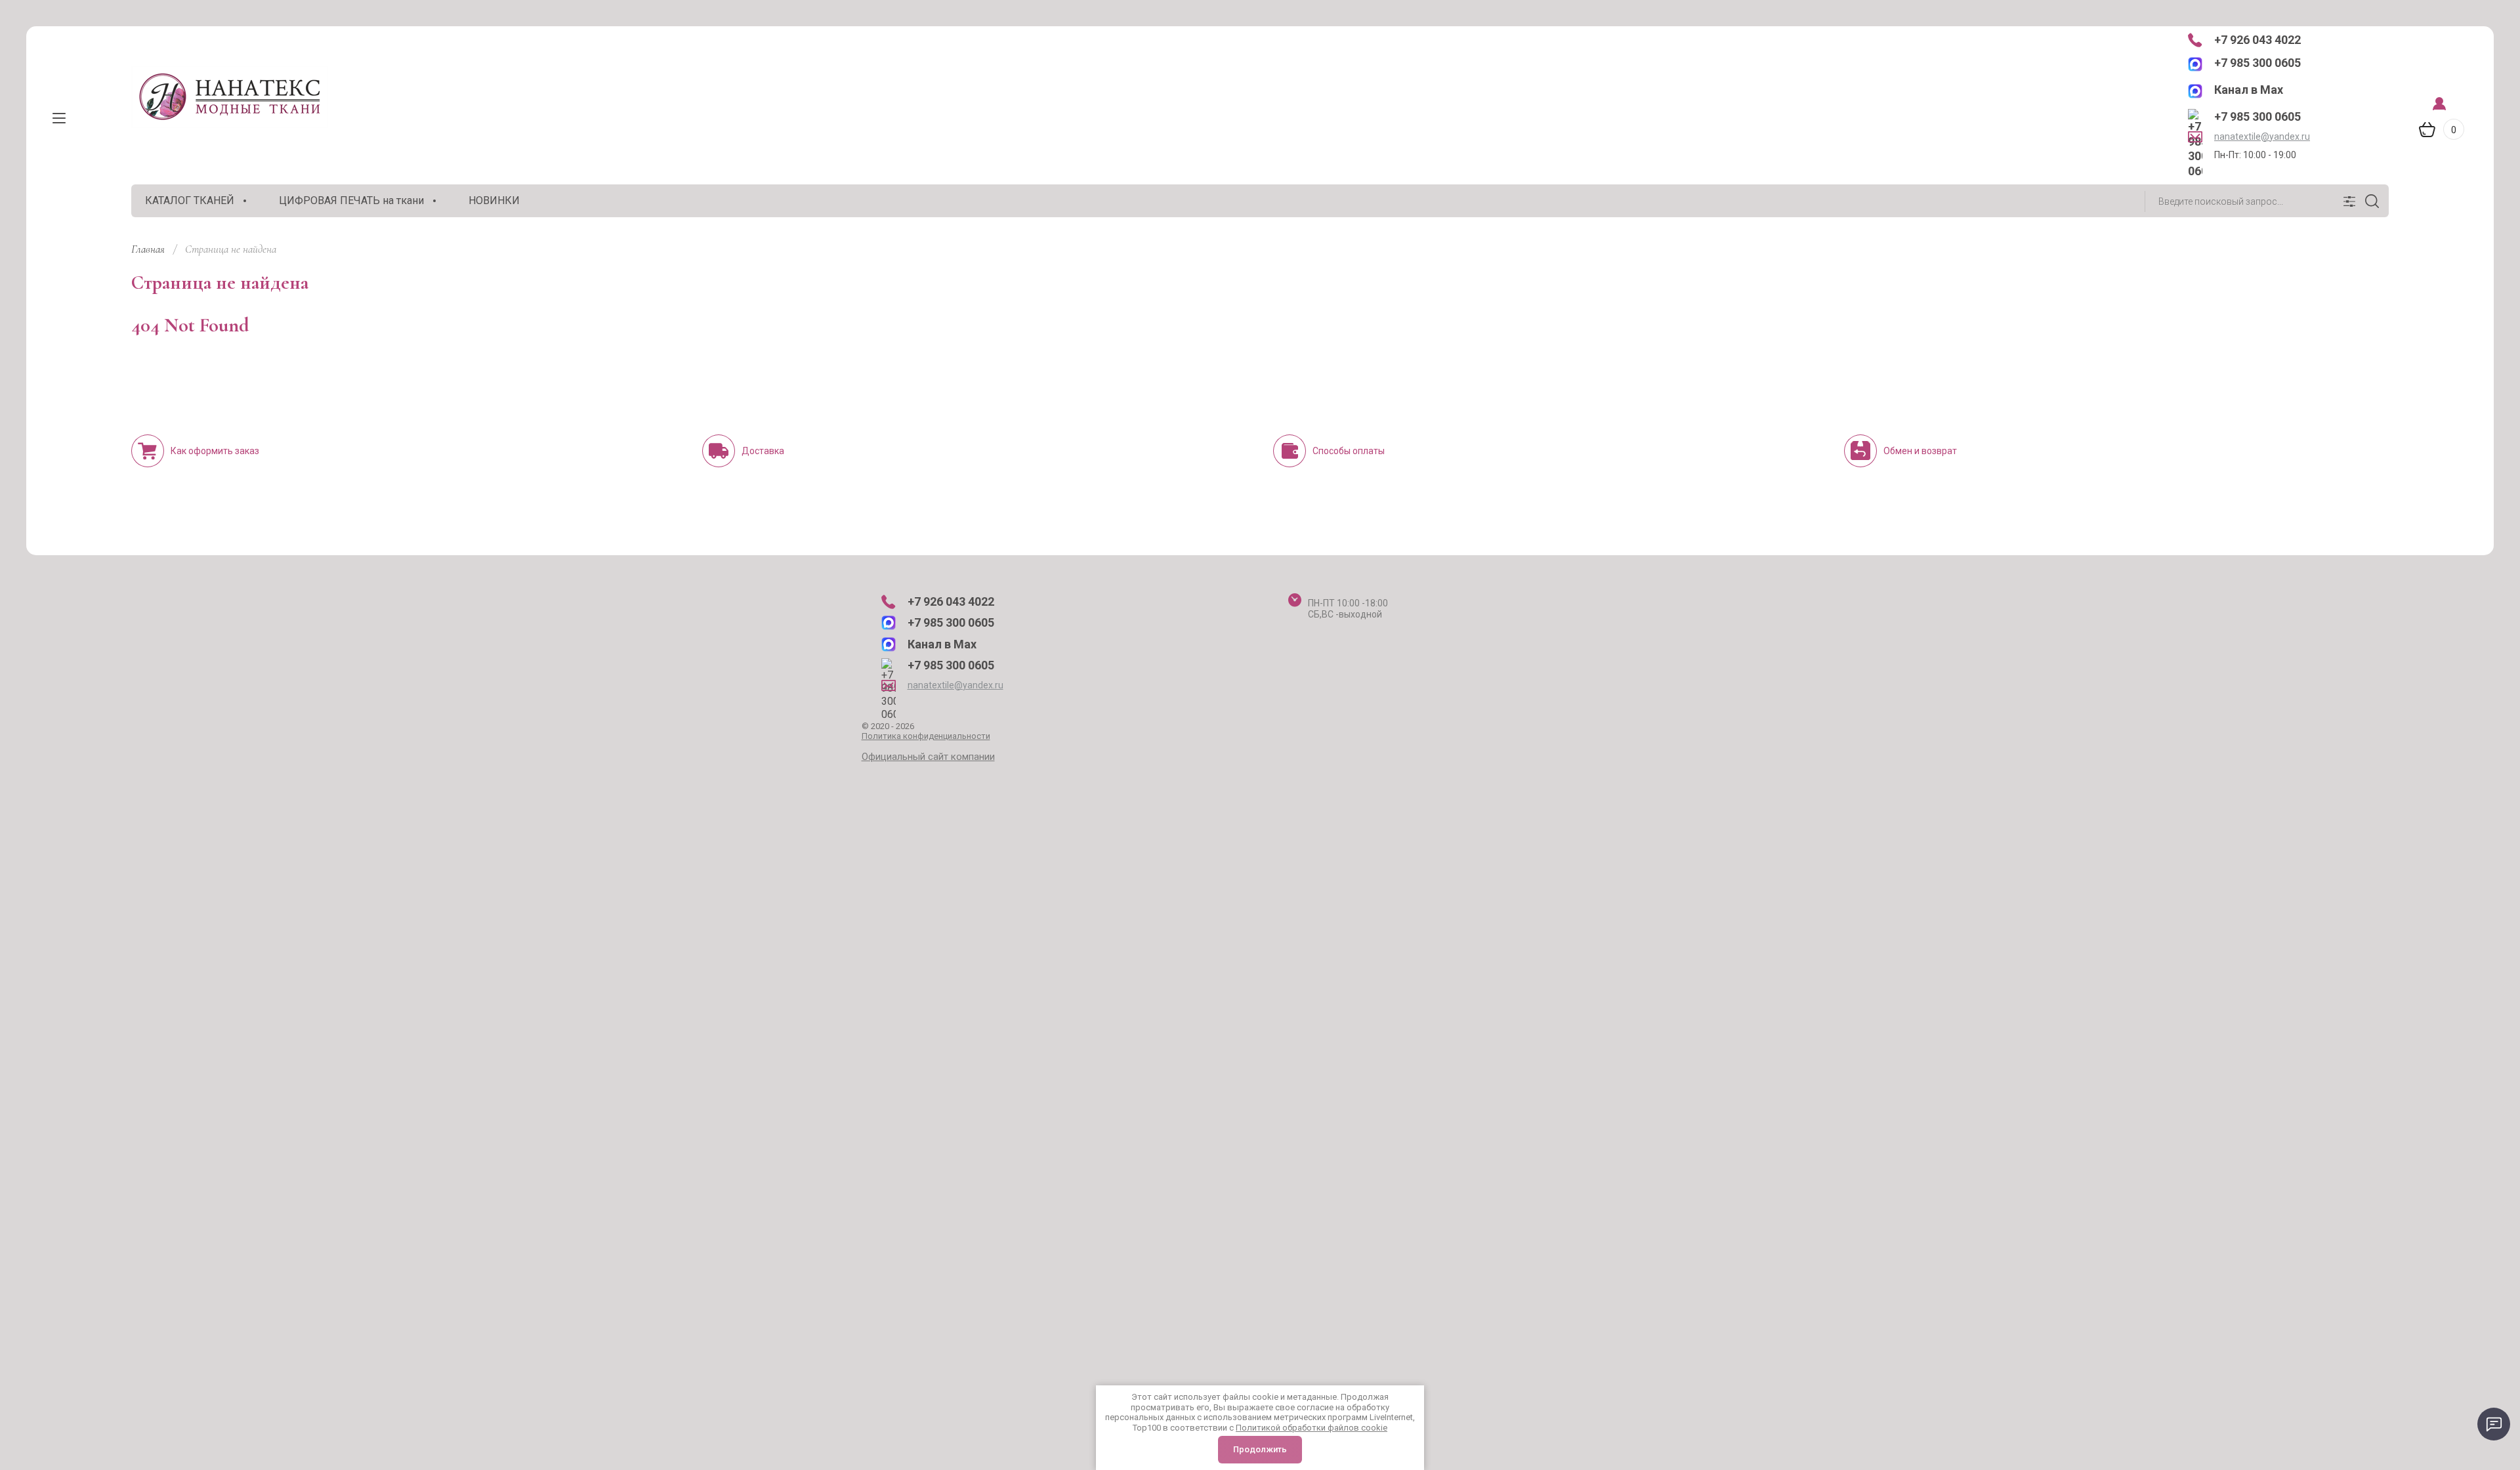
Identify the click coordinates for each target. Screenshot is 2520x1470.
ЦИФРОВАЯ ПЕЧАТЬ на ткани (351, 200)
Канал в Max (2249, 90)
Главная (148, 249)
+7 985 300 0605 (2257, 63)
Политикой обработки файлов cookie (1312, 1428)
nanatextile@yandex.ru (2262, 136)
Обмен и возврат (1920, 451)
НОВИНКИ (494, 200)
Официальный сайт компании (928, 757)
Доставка (763, 451)
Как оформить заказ (215, 451)
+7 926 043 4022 (2257, 40)
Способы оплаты (1349, 451)
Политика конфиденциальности (926, 736)
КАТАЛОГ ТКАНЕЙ (190, 200)
